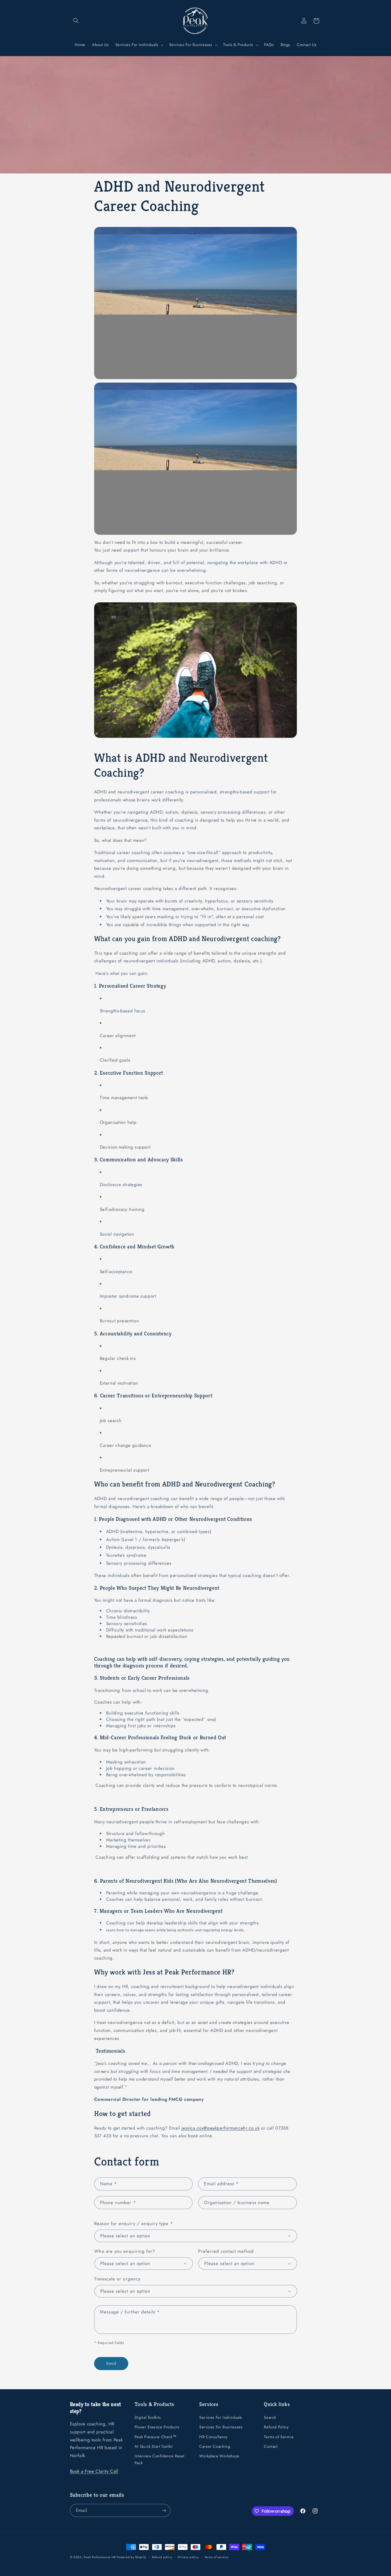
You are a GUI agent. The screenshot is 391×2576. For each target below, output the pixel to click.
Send (111, 2363)
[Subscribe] (164, 2510)
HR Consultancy (213, 2437)
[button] (76, 21)
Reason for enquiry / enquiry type (134, 2223)
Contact (271, 2446)
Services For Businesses (221, 2427)
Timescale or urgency (117, 2279)
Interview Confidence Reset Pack (160, 2459)
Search (270, 2417)
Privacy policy (188, 2557)
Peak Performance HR (100, 2557)
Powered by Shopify (131, 2557)
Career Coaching (215, 2446)
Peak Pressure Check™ (156, 2437)
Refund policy (162, 2557)
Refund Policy (276, 2427)
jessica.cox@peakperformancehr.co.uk (220, 2128)
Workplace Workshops (219, 2456)
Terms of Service (279, 2437)
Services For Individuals (221, 2417)
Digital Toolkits (148, 2417)
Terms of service (217, 2557)
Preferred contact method (226, 2251)
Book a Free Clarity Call (94, 2471)
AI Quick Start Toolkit (154, 2446)
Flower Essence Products (157, 2427)
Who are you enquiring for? (125, 2251)
